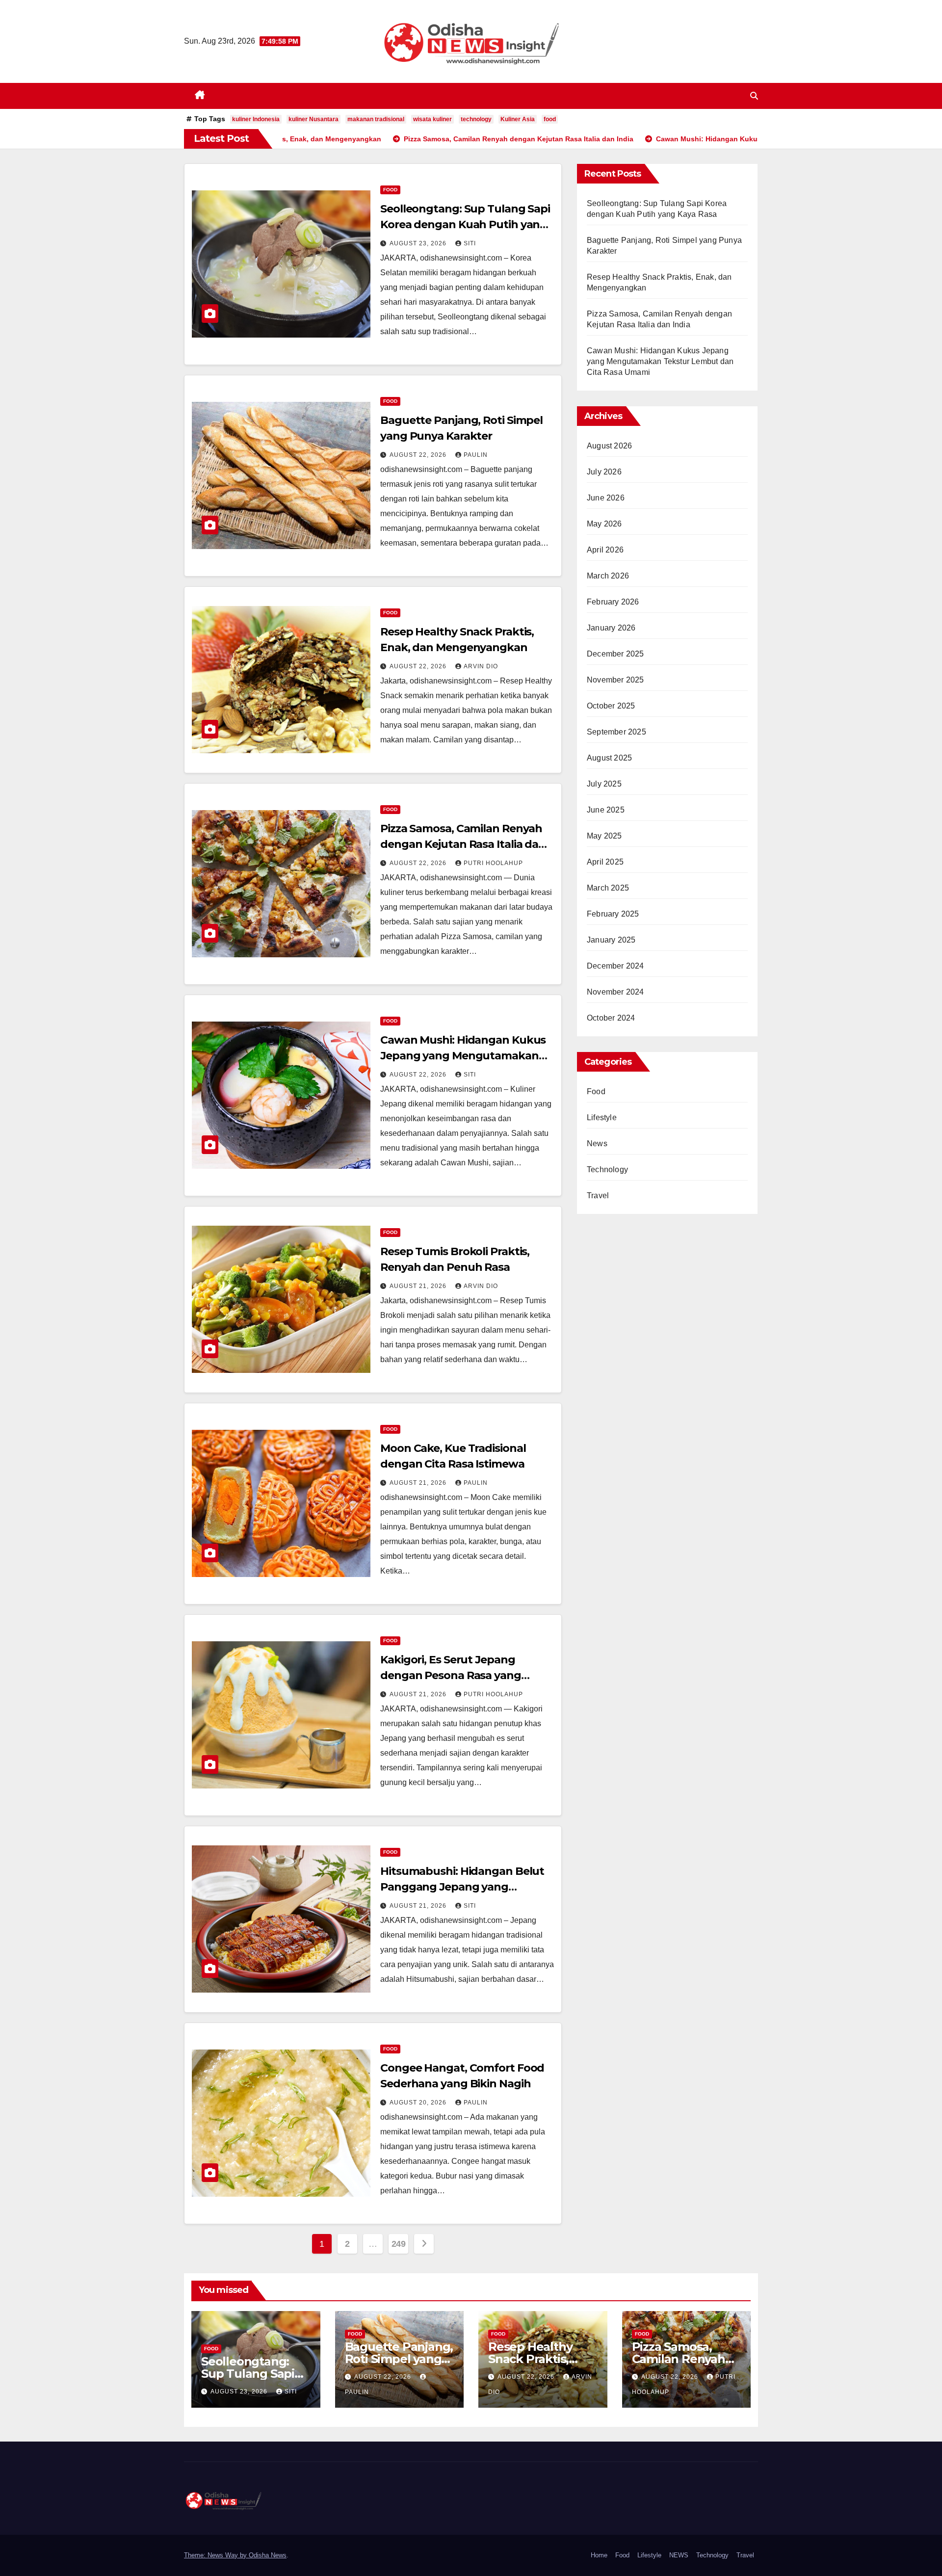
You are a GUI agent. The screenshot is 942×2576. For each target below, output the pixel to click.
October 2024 (611, 1018)
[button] (754, 96)
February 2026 (613, 602)
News (597, 1143)
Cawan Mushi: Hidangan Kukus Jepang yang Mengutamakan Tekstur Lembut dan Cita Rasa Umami (660, 361)
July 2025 (604, 784)
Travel (598, 1196)
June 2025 (606, 810)
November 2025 (615, 680)
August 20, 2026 (419, 2103)
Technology (607, 1170)
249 (399, 2244)
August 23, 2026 (419, 243)
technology (476, 119)
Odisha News (268, 2555)
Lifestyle (602, 1117)
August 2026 (609, 446)
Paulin (476, 455)
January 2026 (611, 628)
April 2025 (605, 862)
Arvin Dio (481, 666)
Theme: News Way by (216, 2555)
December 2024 (615, 966)
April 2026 (605, 550)
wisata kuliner (432, 119)
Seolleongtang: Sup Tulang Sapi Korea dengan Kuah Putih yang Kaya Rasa (465, 224)
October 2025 (611, 706)
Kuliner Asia (518, 119)
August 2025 (609, 758)
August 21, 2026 (419, 1286)
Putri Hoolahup (493, 863)
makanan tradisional (376, 119)
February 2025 (613, 914)
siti (470, 243)
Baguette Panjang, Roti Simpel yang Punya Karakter (399, 2359)
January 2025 (611, 940)
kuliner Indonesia (256, 119)
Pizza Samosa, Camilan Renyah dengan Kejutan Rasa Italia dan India (463, 844)
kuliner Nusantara (314, 119)
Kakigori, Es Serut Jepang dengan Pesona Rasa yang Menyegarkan (451, 1675)
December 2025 (615, 654)
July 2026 (604, 472)
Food (390, 190)
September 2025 (616, 732)
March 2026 (608, 576)
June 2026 (606, 498)
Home (599, 2555)
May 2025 (604, 836)
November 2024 (615, 992)
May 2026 (604, 524)
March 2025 (608, 888)
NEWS (679, 2555)
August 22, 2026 (419, 455)
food (550, 119)
